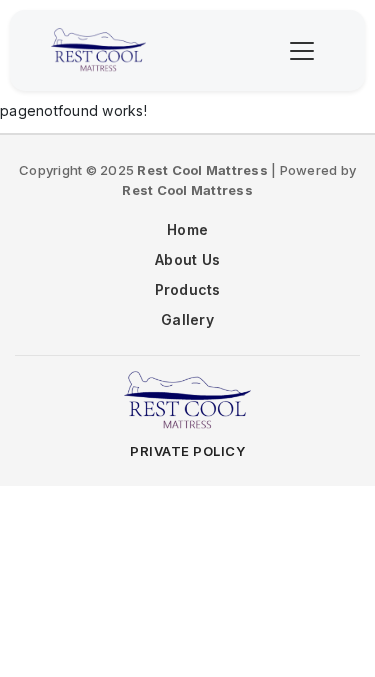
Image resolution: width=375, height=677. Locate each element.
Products (188, 289)
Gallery (187, 319)
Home (187, 229)
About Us (187, 259)
